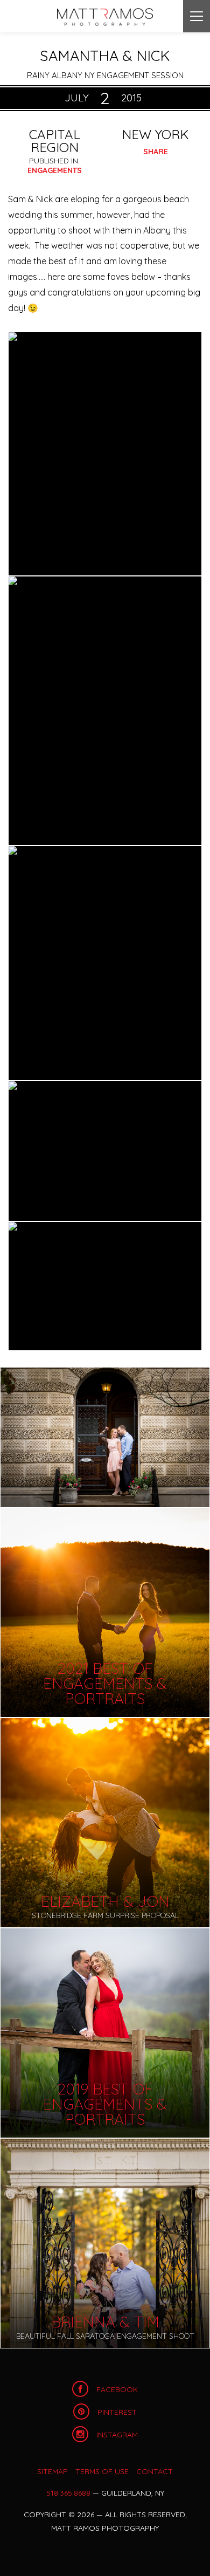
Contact (155, 2471)
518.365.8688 (68, 2493)
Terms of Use (102, 2471)
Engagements (55, 170)
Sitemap (52, 2471)
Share (156, 152)
